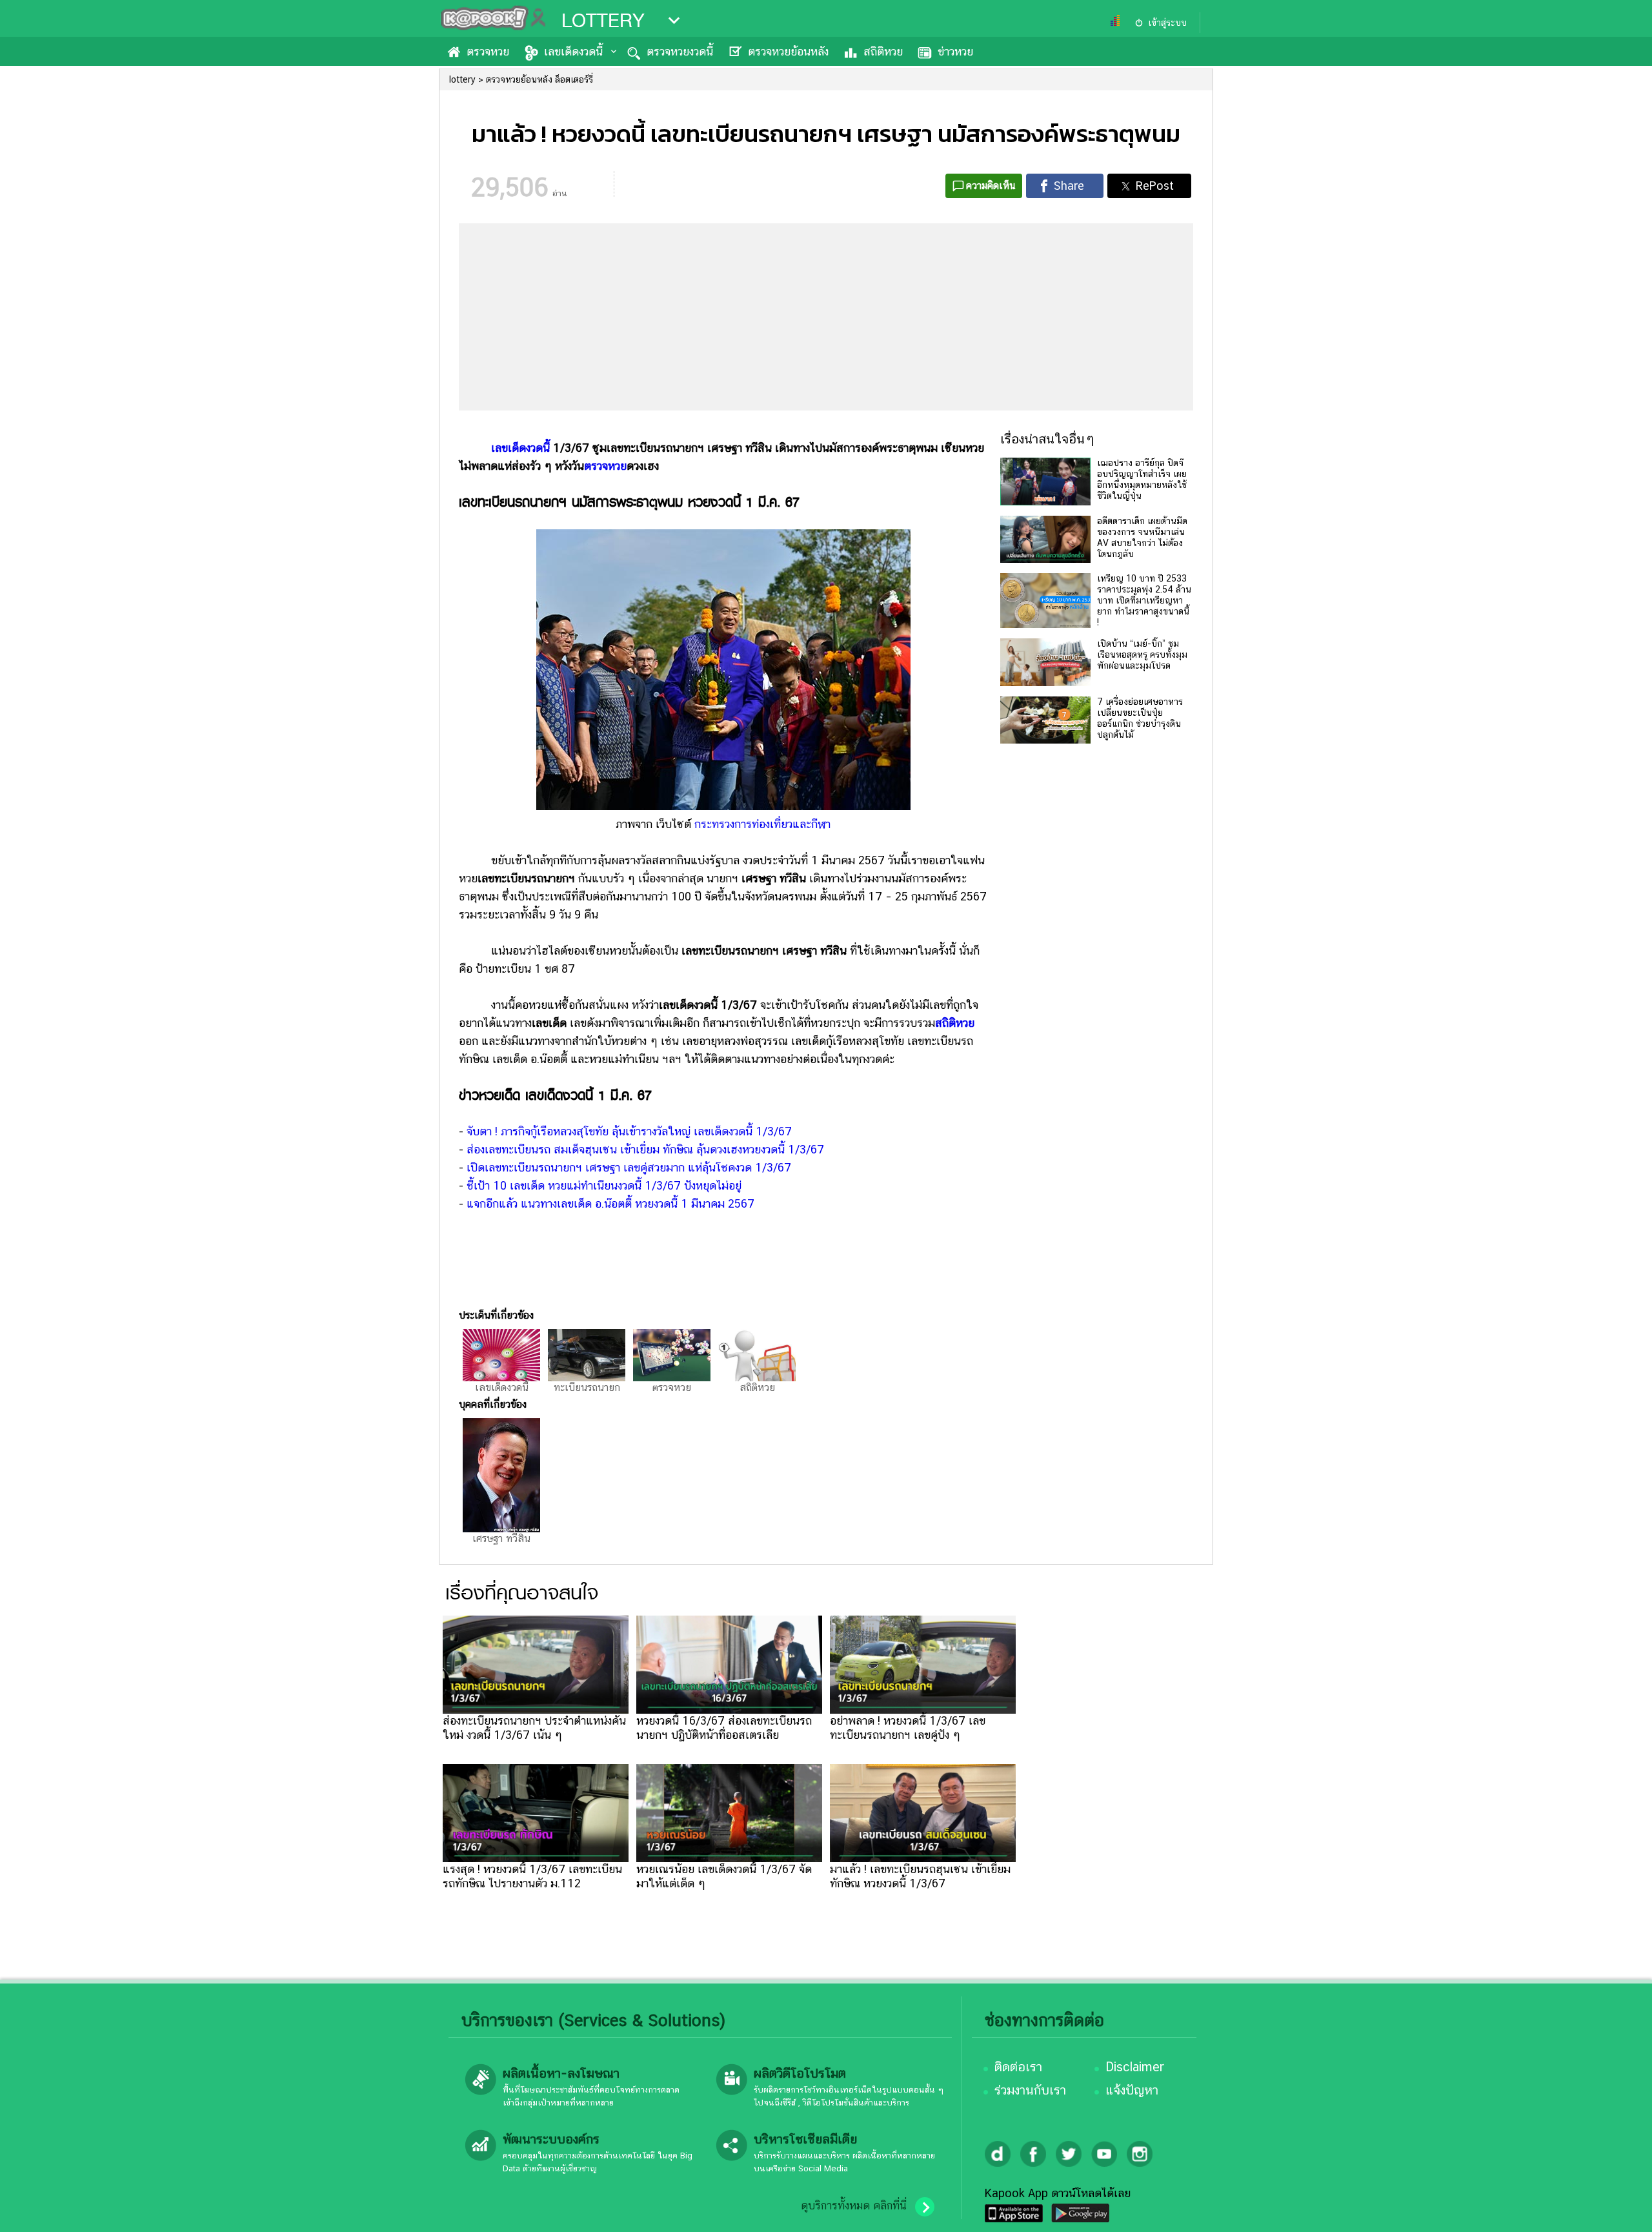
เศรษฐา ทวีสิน (501, 1538)
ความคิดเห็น (991, 186)
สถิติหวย (883, 51)
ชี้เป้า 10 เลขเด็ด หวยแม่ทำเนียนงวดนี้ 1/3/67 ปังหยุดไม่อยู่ (604, 1185)
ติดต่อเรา (1018, 2067)
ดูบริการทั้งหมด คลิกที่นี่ (854, 2206)
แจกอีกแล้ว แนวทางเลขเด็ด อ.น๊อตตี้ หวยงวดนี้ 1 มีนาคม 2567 (610, 1203)
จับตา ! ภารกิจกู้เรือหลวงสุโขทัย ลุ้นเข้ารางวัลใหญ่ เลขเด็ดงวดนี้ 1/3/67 (629, 1131)
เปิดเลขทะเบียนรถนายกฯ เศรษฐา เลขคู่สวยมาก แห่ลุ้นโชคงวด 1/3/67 (629, 1167)
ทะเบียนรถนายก (587, 1387)
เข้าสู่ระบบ (1167, 23)
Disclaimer (1135, 2067)
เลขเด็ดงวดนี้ (573, 51)
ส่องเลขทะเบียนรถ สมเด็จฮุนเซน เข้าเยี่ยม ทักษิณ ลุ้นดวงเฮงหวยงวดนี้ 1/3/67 (645, 1149)
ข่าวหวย (955, 51)
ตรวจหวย (488, 51)
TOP (1620, 2209)
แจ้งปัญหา (1132, 2090)
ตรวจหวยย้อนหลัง (788, 51)
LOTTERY (603, 21)
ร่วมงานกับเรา (1030, 2090)
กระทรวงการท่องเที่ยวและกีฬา (762, 824)
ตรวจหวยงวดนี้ (680, 51)
